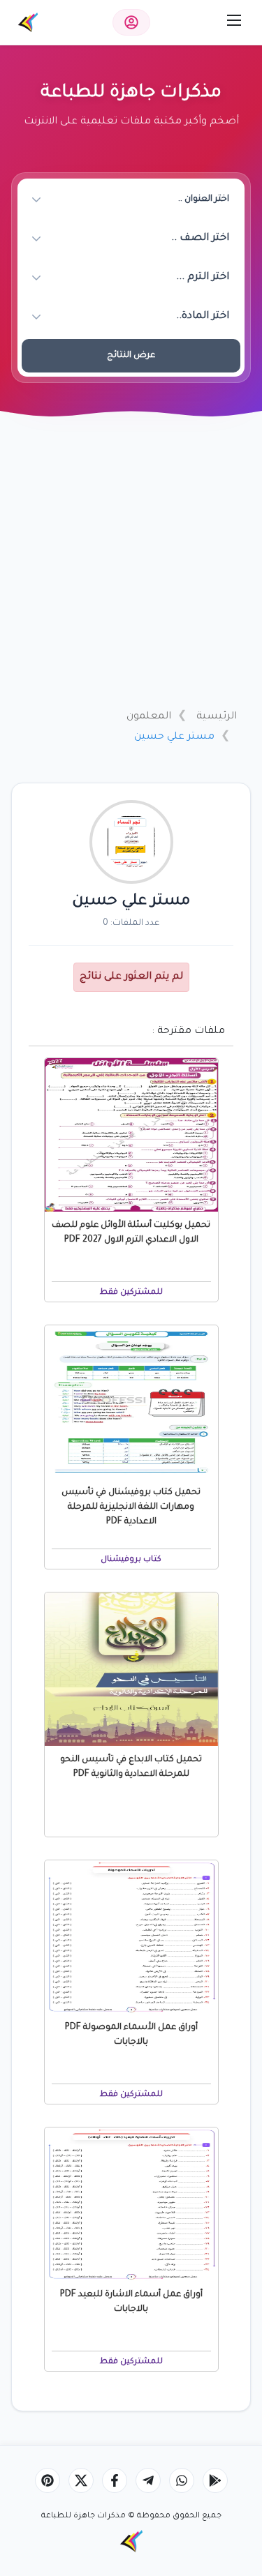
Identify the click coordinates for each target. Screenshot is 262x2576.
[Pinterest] (48, 2480)
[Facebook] (115, 2480)
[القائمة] (234, 20)
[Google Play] (215, 2480)
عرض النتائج (131, 356)
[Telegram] (148, 2480)
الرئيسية (217, 717)
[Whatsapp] (182, 2480)
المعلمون (149, 717)
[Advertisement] (131, 561)
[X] (81, 2480)
